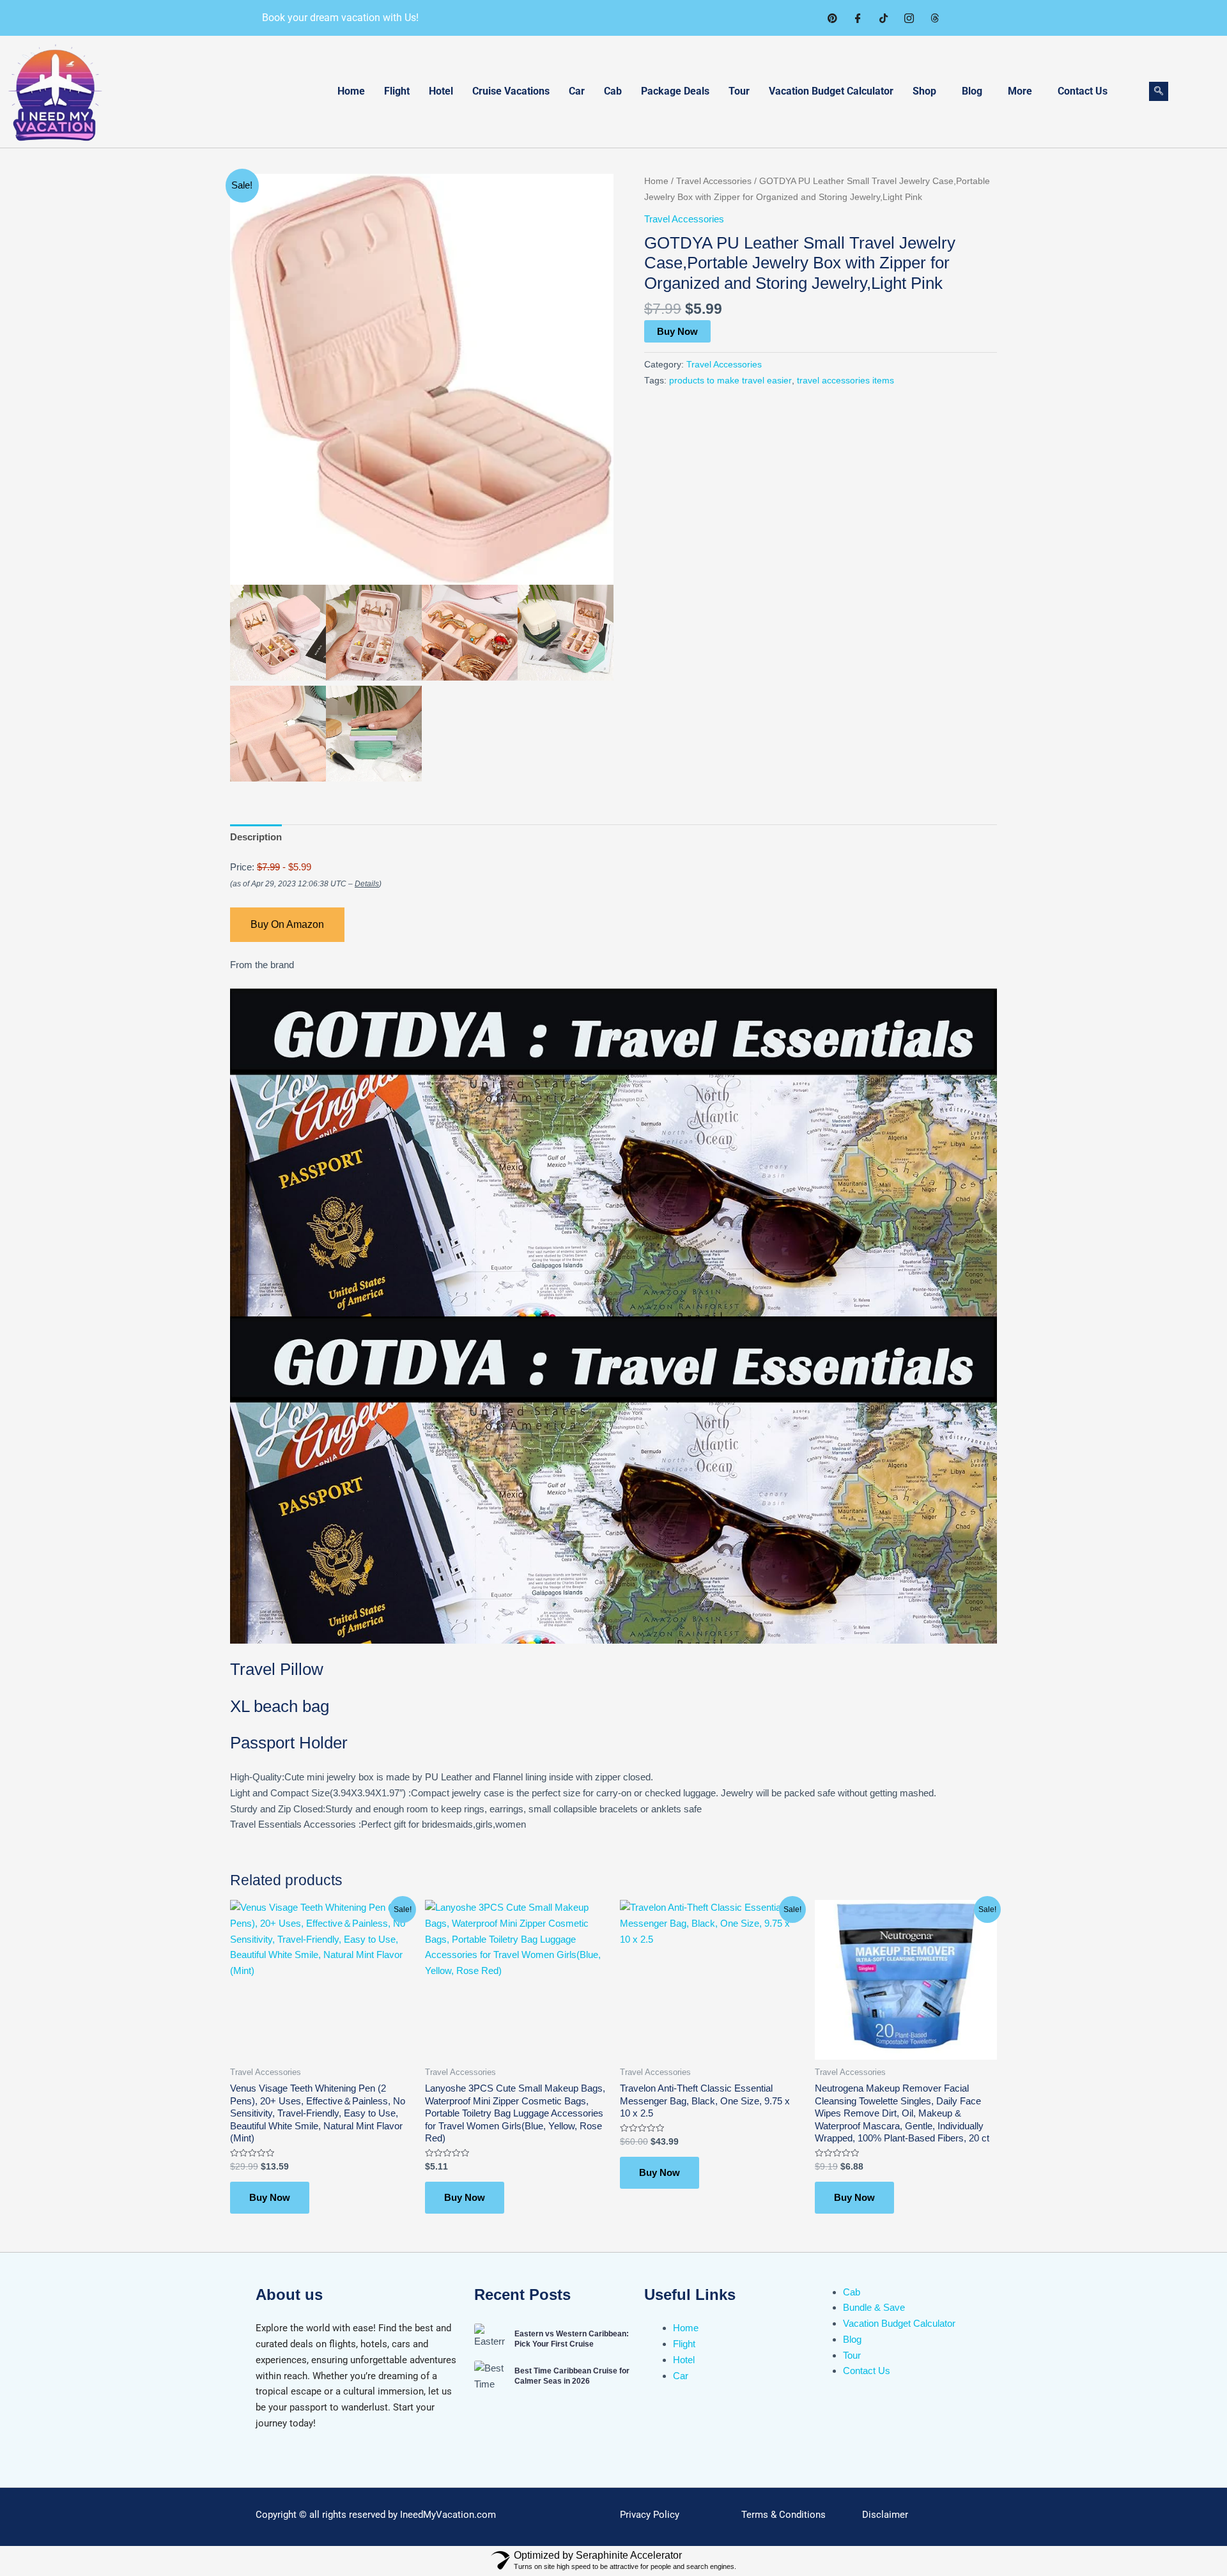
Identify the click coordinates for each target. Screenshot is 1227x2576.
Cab (613, 91)
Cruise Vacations (511, 91)
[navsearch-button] (1159, 91)
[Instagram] (909, 18)
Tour (739, 91)
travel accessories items (845, 381)
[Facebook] (858, 18)
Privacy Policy (650, 2515)
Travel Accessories (714, 181)
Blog (972, 91)
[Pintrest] (832, 18)
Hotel (441, 91)
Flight (397, 91)
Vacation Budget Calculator (831, 91)
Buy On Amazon (287, 924)
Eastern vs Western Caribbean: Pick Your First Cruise (572, 2339)
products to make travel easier (730, 381)
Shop (924, 91)
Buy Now (677, 331)
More (1020, 91)
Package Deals (675, 91)
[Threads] (934, 18)
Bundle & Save (874, 2307)
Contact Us (1083, 91)
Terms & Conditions (783, 2515)
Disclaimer (885, 2515)
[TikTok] (883, 18)
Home (351, 91)
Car (577, 91)
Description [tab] (256, 837)
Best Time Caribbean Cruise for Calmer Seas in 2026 (572, 2376)
